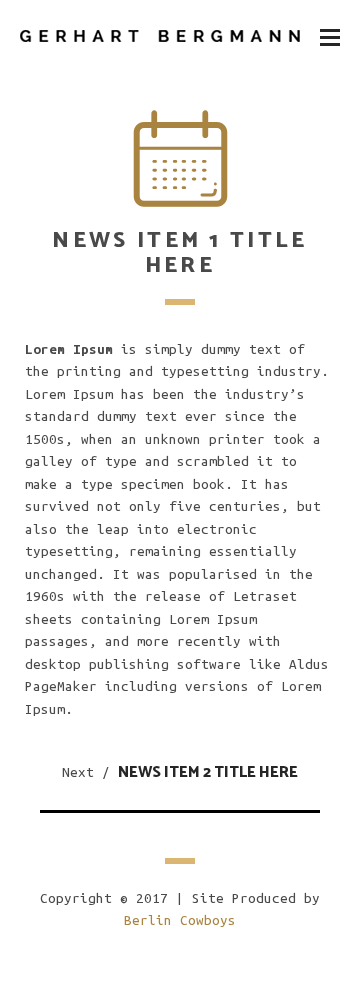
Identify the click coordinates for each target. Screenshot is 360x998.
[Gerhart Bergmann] (160, 36)
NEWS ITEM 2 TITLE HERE (208, 772)
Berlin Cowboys (180, 920)
